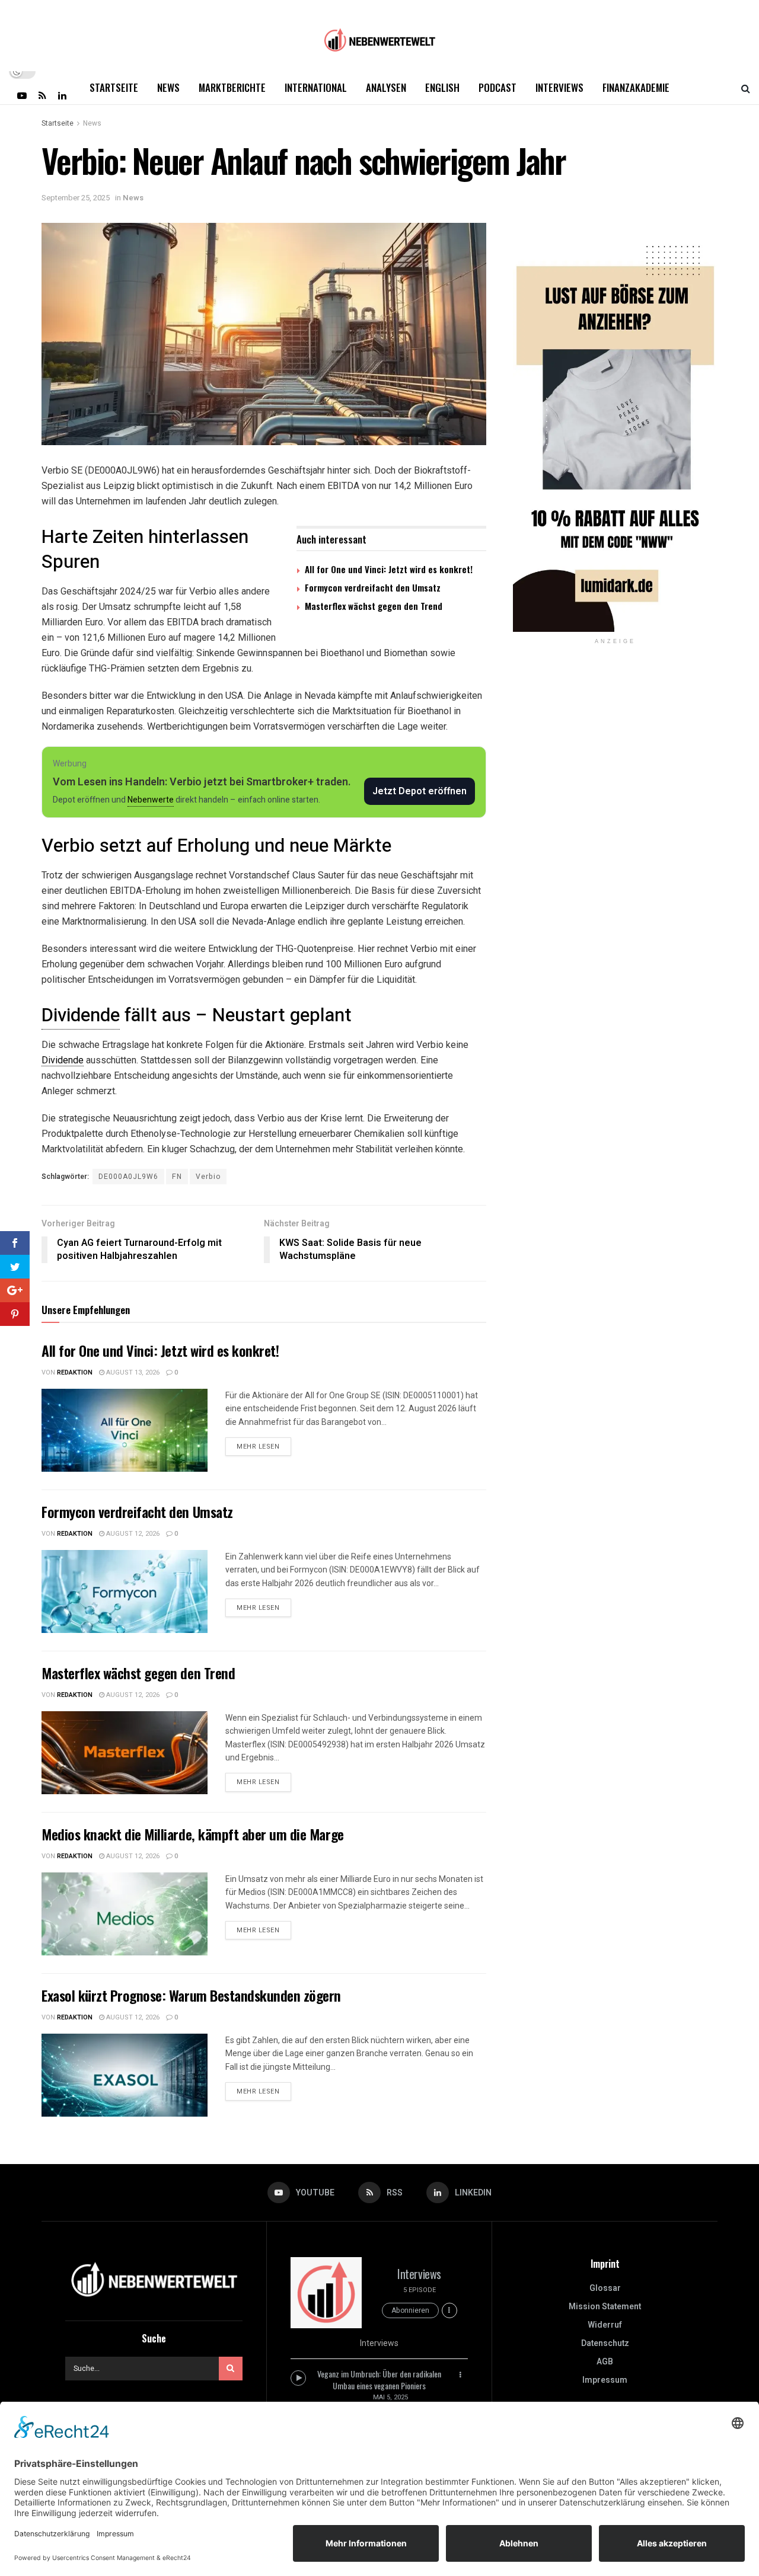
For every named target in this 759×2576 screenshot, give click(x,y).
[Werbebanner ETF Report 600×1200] (615, 427)
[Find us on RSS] (42, 95)
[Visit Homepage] (379, 36)
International (316, 87)
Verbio (208, 1177)
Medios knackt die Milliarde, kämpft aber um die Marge (193, 1834)
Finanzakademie (636, 87)
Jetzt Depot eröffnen (420, 791)
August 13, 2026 (132, 1372)
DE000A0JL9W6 (128, 1177)
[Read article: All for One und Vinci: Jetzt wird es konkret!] (125, 1430)
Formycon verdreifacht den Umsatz (373, 587)
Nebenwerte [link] (151, 800)
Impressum (605, 2380)
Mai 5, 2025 (390, 2397)
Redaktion (75, 1372)
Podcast (498, 87)
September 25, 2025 (76, 198)
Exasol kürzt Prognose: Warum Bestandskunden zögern (191, 1995)
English (442, 87)
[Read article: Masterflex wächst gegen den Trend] (125, 1753)
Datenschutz (605, 2343)
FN (177, 1177)
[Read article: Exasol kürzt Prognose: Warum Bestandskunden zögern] (125, 2075)
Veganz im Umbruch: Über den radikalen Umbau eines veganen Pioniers (379, 2380)
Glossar (605, 2288)
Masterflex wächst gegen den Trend (374, 606)
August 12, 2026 (132, 1534)
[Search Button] (746, 88)
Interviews (559, 87)
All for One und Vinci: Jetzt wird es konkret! (389, 569)
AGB (605, 2362)
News (168, 87)
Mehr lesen (264, 1444)
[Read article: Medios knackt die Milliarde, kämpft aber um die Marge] (125, 1914)
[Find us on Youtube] (22, 95)
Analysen (386, 87)
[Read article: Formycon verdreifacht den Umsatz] (125, 1591)
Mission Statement (605, 2307)
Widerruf (605, 2325)
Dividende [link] (81, 1015)
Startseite (114, 87)
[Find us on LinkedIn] (62, 95)
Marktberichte (232, 87)
